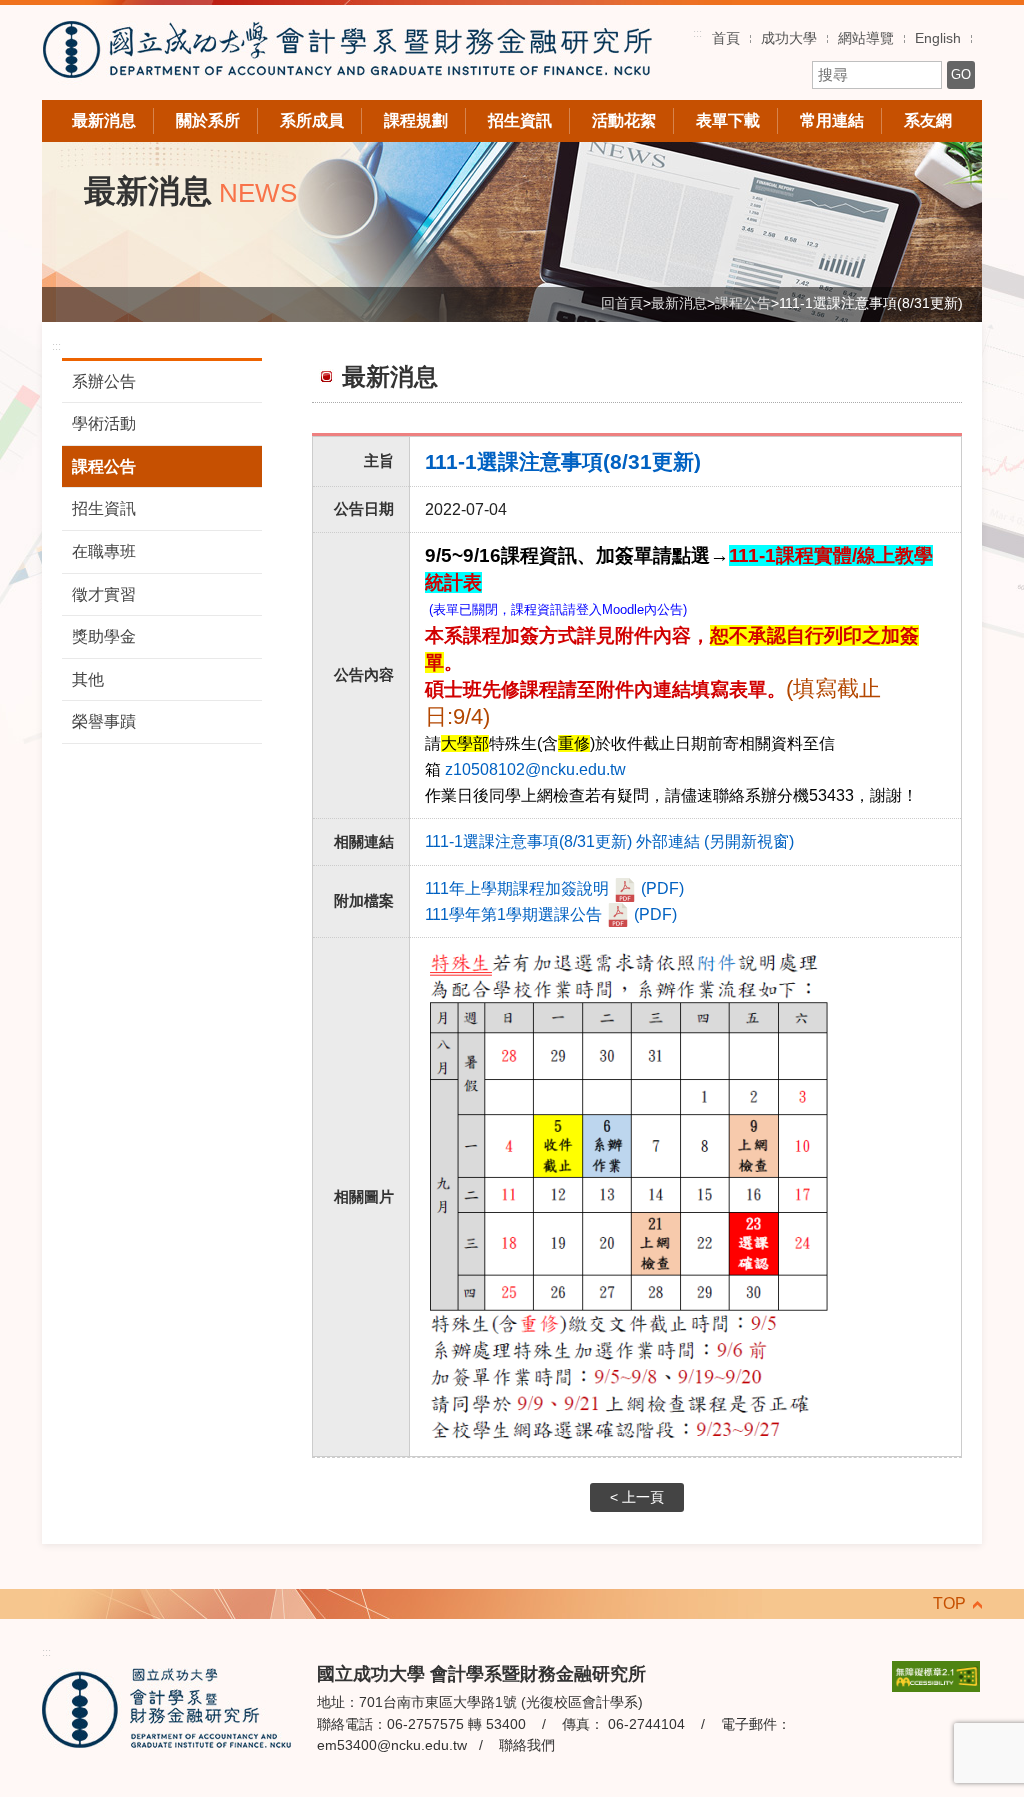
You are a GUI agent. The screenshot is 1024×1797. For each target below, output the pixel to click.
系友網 (928, 120)
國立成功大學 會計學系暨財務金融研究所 (347, 52)
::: (697, 33)
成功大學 (789, 38)
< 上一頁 (637, 1497)
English (938, 38)
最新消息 (104, 120)
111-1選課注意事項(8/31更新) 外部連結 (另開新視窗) (609, 841)
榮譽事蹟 (104, 721)
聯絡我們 (527, 1745)
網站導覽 (866, 38)
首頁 (726, 38)
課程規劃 (416, 120)
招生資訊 (520, 120)
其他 (88, 679)
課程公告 (104, 466)
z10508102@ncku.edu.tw (535, 769)
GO (961, 74)
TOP (949, 1603)
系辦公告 (104, 381)
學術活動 (104, 423)
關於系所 (208, 120)
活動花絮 (624, 120)
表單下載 (728, 120)
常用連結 (832, 120)
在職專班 (104, 551)
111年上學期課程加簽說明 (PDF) (554, 888)
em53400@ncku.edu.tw (392, 1745)
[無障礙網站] (936, 1674)
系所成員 (312, 120)
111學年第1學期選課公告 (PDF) (551, 914)
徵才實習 (104, 594)
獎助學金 (104, 636)
